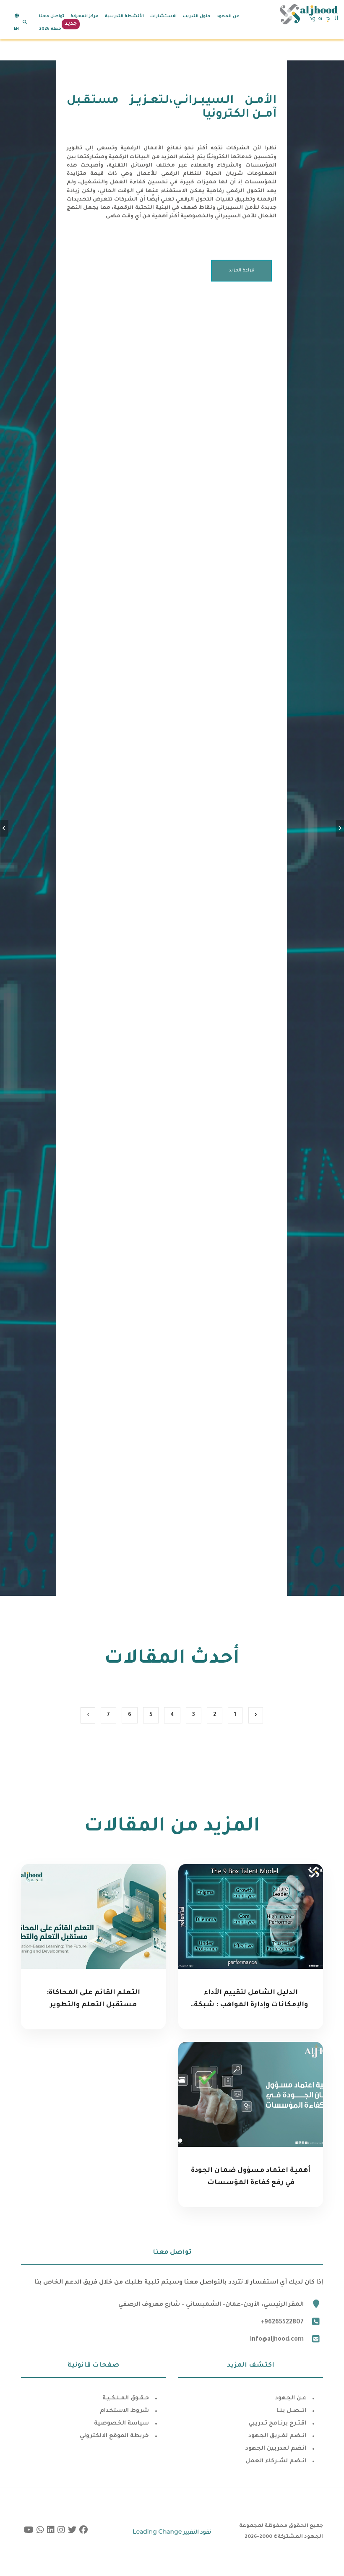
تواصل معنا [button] (52, 17)
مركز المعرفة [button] (85, 17)
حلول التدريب (197, 17)
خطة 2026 (50, 29)
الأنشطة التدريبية (124, 17)
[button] (25, 22)
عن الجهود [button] (228, 17)
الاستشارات (163, 17)
